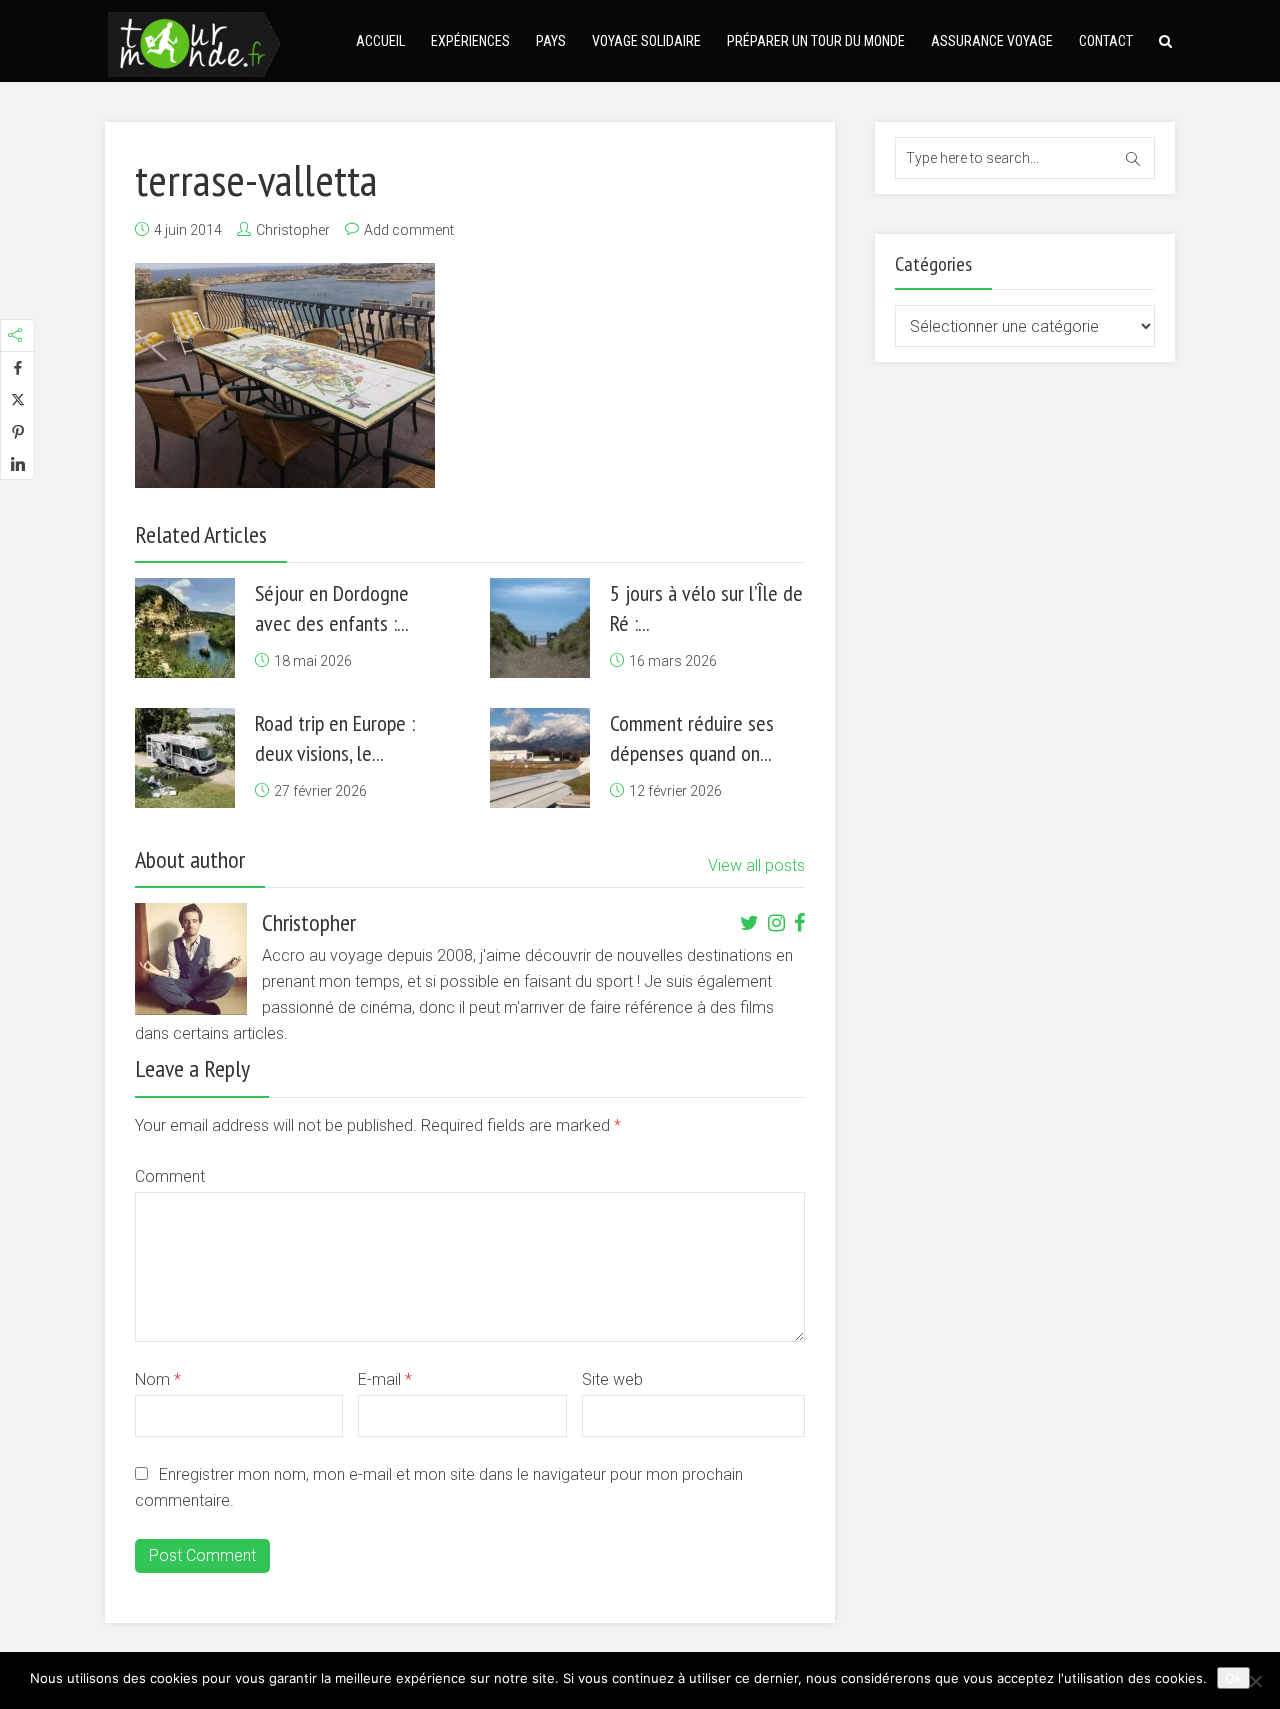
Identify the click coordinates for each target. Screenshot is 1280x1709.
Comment (170, 1176)
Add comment (409, 230)
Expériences (470, 41)
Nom (158, 1379)
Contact (1106, 41)
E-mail (385, 1379)
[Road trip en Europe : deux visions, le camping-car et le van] (185, 758)
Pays (551, 41)
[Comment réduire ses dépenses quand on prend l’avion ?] (540, 758)
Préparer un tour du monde (816, 41)
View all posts (756, 865)
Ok (1233, 1678)
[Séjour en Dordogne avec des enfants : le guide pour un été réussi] (185, 628)
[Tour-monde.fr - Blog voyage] (194, 41)
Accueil (380, 41)
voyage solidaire (646, 41)
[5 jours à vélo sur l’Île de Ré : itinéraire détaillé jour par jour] (540, 628)
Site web (612, 1379)
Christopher (293, 230)
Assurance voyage (992, 41)
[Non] (1255, 1681)
